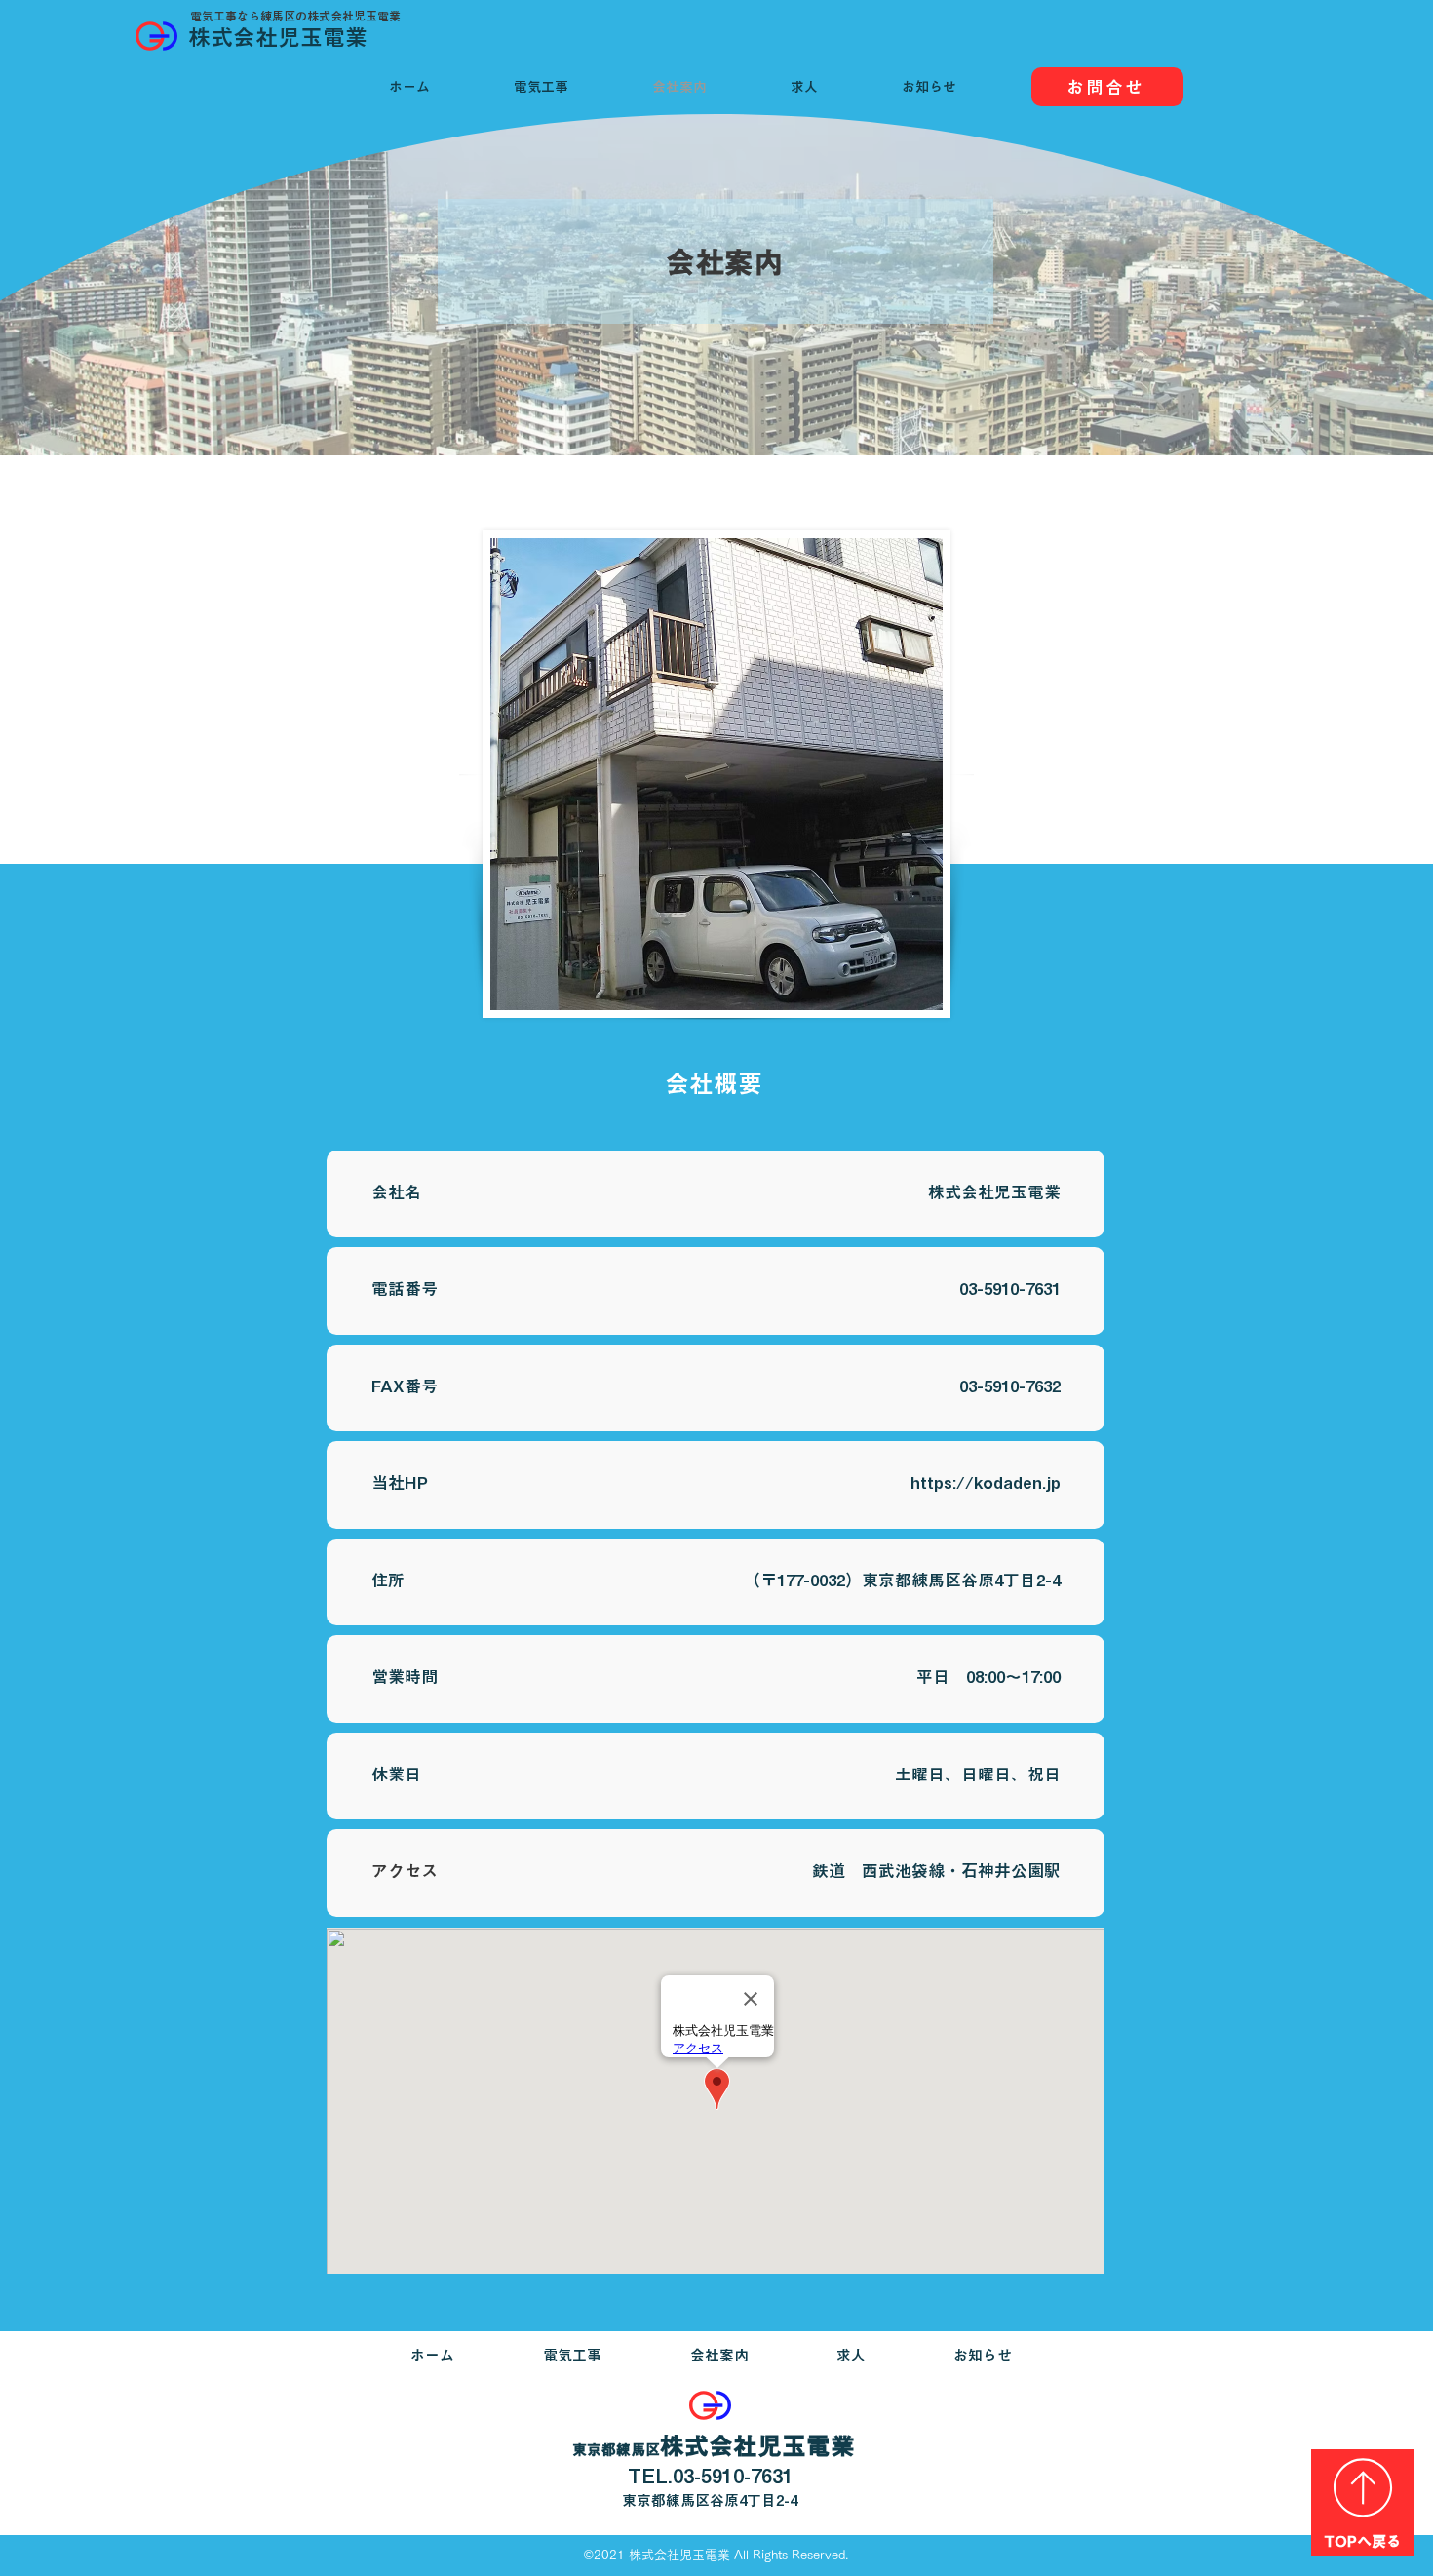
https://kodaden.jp (986, 1483)
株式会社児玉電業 (278, 38)
